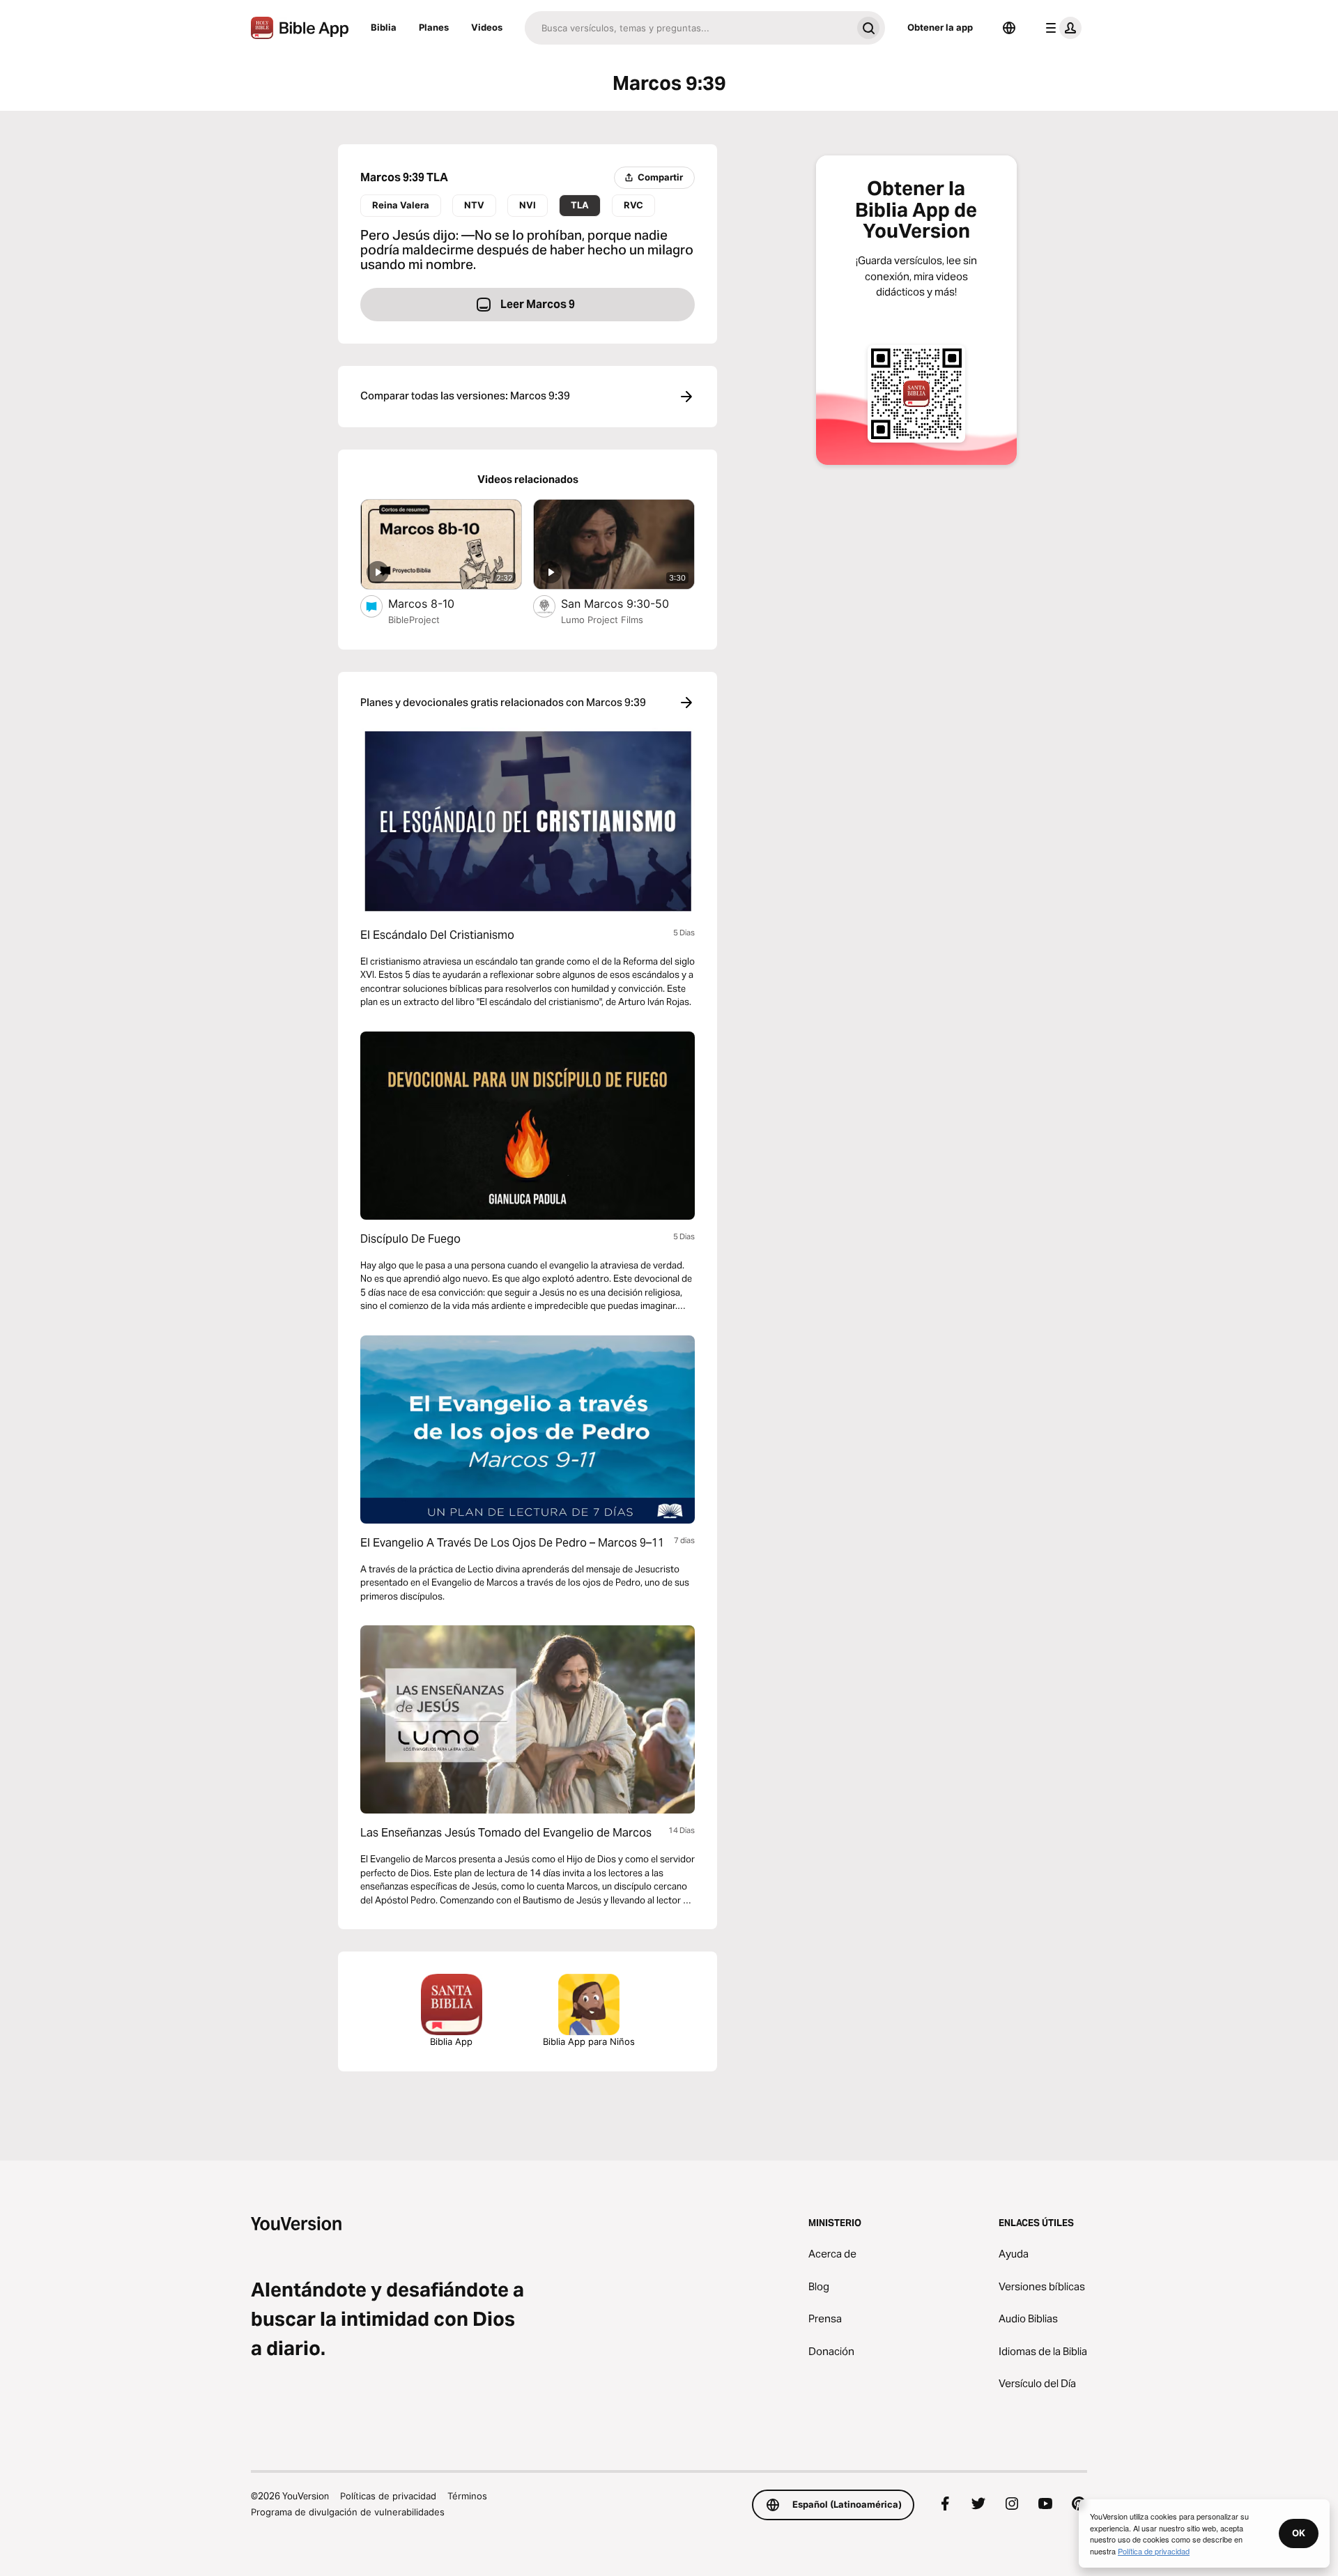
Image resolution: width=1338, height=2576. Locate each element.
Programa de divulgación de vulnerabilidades (348, 2512)
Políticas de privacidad (388, 2496)
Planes (434, 27)
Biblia (384, 27)
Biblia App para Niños (589, 2041)
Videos (487, 27)
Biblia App (451, 2041)
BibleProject (414, 620)
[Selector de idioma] (1009, 28)
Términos (467, 2496)
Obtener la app (940, 27)
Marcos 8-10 (436, 603)
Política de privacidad (1154, 2551)
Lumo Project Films (602, 620)
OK (1299, 2533)
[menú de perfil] (1061, 28)
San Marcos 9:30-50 (628, 603)
